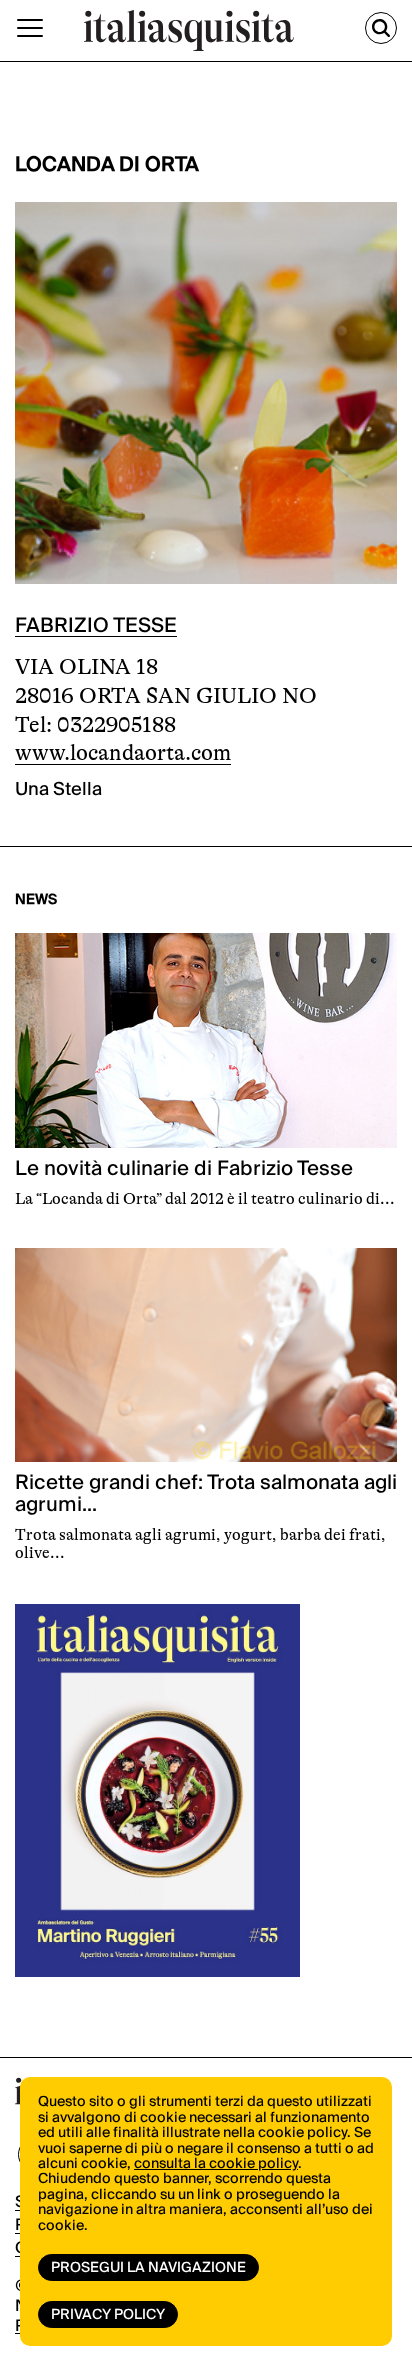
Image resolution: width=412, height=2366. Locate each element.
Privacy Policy (108, 2315)
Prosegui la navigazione (148, 2268)
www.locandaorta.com (123, 752)
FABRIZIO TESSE (96, 626)
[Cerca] (381, 28)
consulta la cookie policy (216, 2164)
